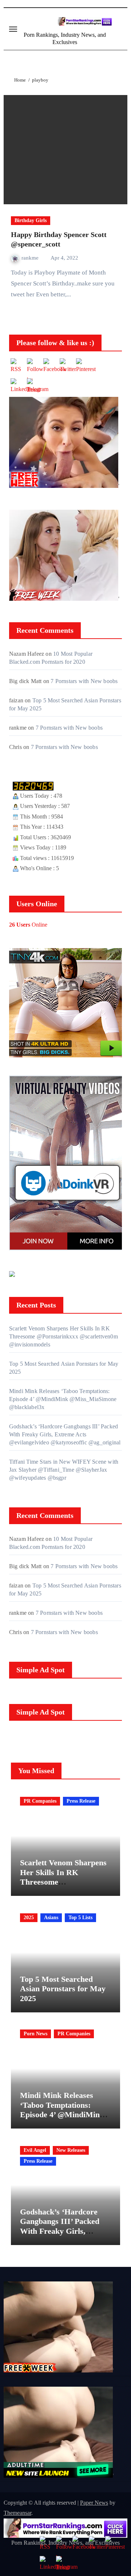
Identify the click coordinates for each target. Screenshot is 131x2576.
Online (28, 925)
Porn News (35, 2034)
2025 (29, 1918)
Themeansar (17, 2513)
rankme (31, 258)
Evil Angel (35, 2150)
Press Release (81, 1801)
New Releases (71, 2150)
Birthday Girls (31, 220)
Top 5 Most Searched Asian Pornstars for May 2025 (63, 1989)
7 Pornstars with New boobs (84, 681)
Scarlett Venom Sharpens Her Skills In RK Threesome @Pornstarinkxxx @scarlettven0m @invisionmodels (63, 1336)
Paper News (94, 2503)
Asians (51, 1918)
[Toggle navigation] (13, 29)
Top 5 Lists (80, 1918)
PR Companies (40, 1801)
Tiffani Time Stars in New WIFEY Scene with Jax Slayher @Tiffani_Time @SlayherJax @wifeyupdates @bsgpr (64, 1470)
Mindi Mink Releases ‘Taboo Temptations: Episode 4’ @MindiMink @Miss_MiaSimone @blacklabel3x (63, 1399)
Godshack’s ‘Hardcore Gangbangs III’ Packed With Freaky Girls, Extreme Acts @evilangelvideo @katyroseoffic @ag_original (65, 1434)
